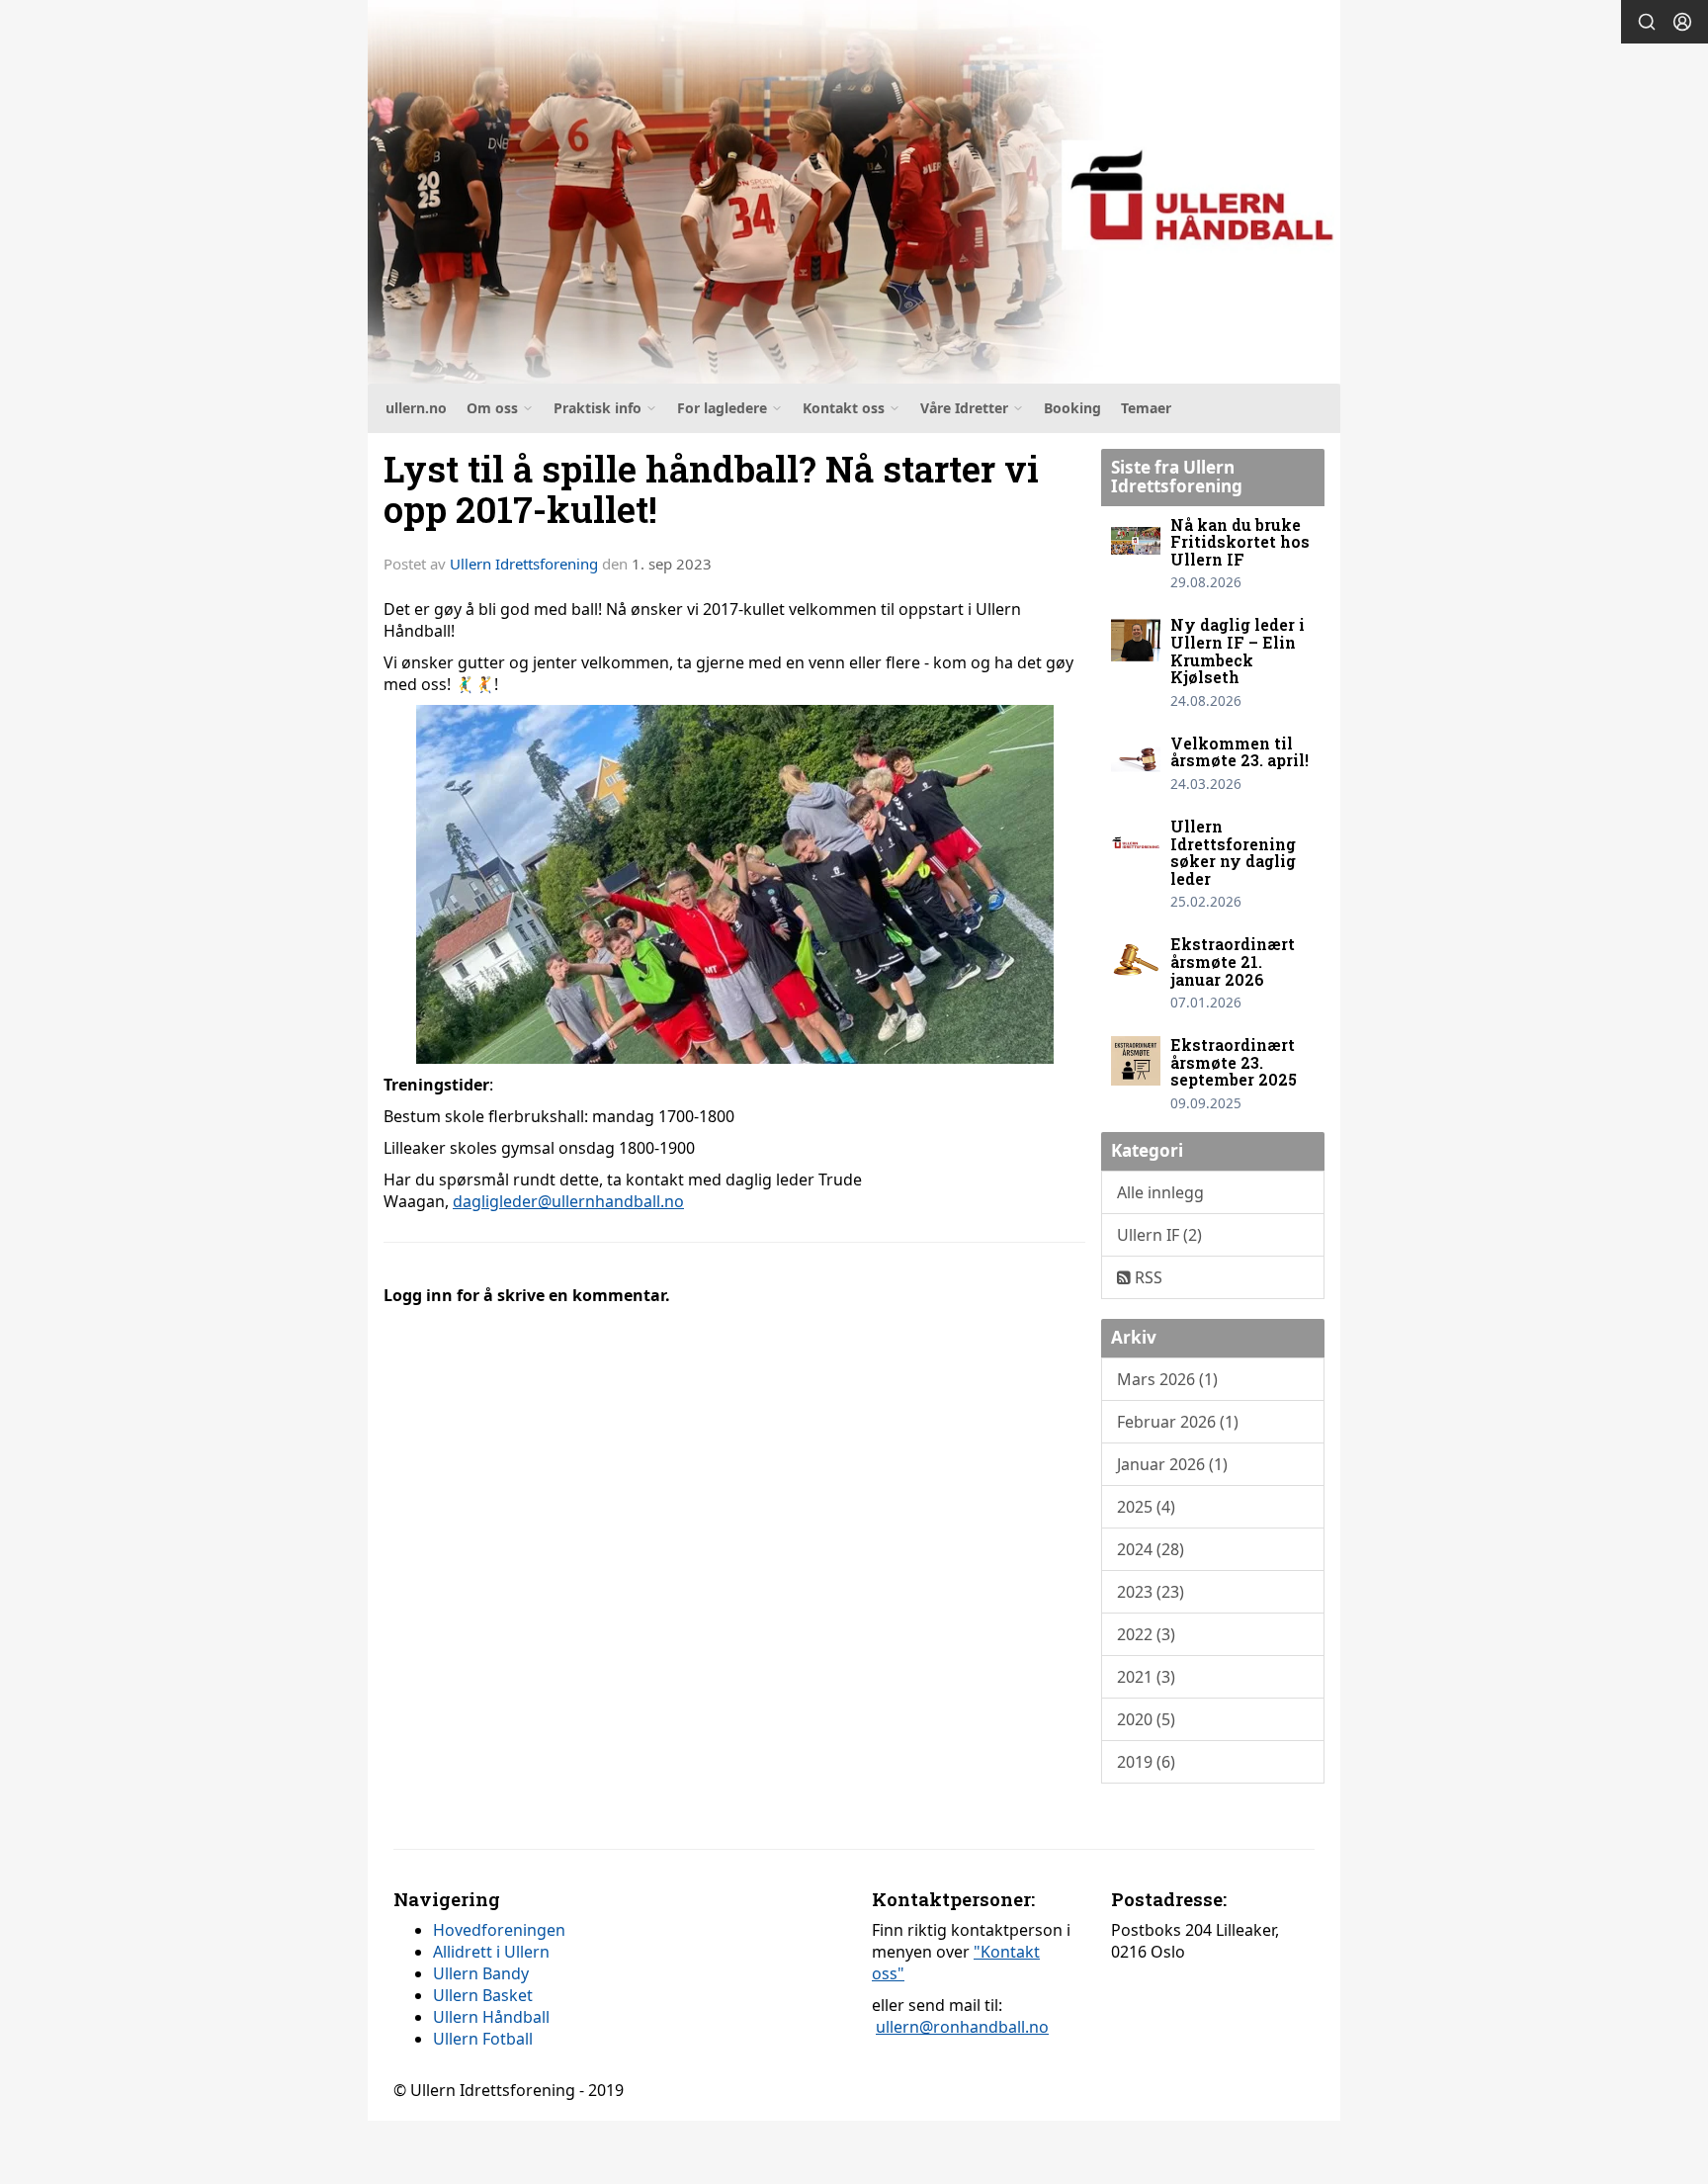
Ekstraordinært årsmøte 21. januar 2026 (1233, 961)
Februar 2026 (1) (1178, 1422)
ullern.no (416, 408)
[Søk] (1647, 22)
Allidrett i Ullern (491, 1952)
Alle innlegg (1160, 1192)
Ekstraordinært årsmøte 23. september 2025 (1234, 1062)
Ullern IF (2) (1159, 1235)
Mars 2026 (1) (1167, 1379)
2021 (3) (1146, 1677)
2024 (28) (1151, 1549)
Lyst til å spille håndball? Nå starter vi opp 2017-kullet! (711, 488)
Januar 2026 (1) (1172, 1464)
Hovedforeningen (499, 1930)
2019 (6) (1146, 1762)
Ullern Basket (483, 1995)
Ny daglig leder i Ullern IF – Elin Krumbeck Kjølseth (1238, 651)
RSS (1147, 1277)
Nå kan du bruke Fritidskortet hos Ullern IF (1240, 542)
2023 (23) (1151, 1592)
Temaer (1146, 408)
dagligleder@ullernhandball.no (568, 1201)
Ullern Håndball (491, 2017)
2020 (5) (1146, 1719)
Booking (1072, 408)
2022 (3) (1146, 1634)
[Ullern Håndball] (854, 192)
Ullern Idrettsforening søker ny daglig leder (1233, 852)
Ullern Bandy (481, 1973)
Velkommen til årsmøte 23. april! (1239, 752)
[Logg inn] (1682, 22)
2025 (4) (1146, 1507)
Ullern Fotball (483, 2039)
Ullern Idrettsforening (524, 564)
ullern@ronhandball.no (962, 2027)
